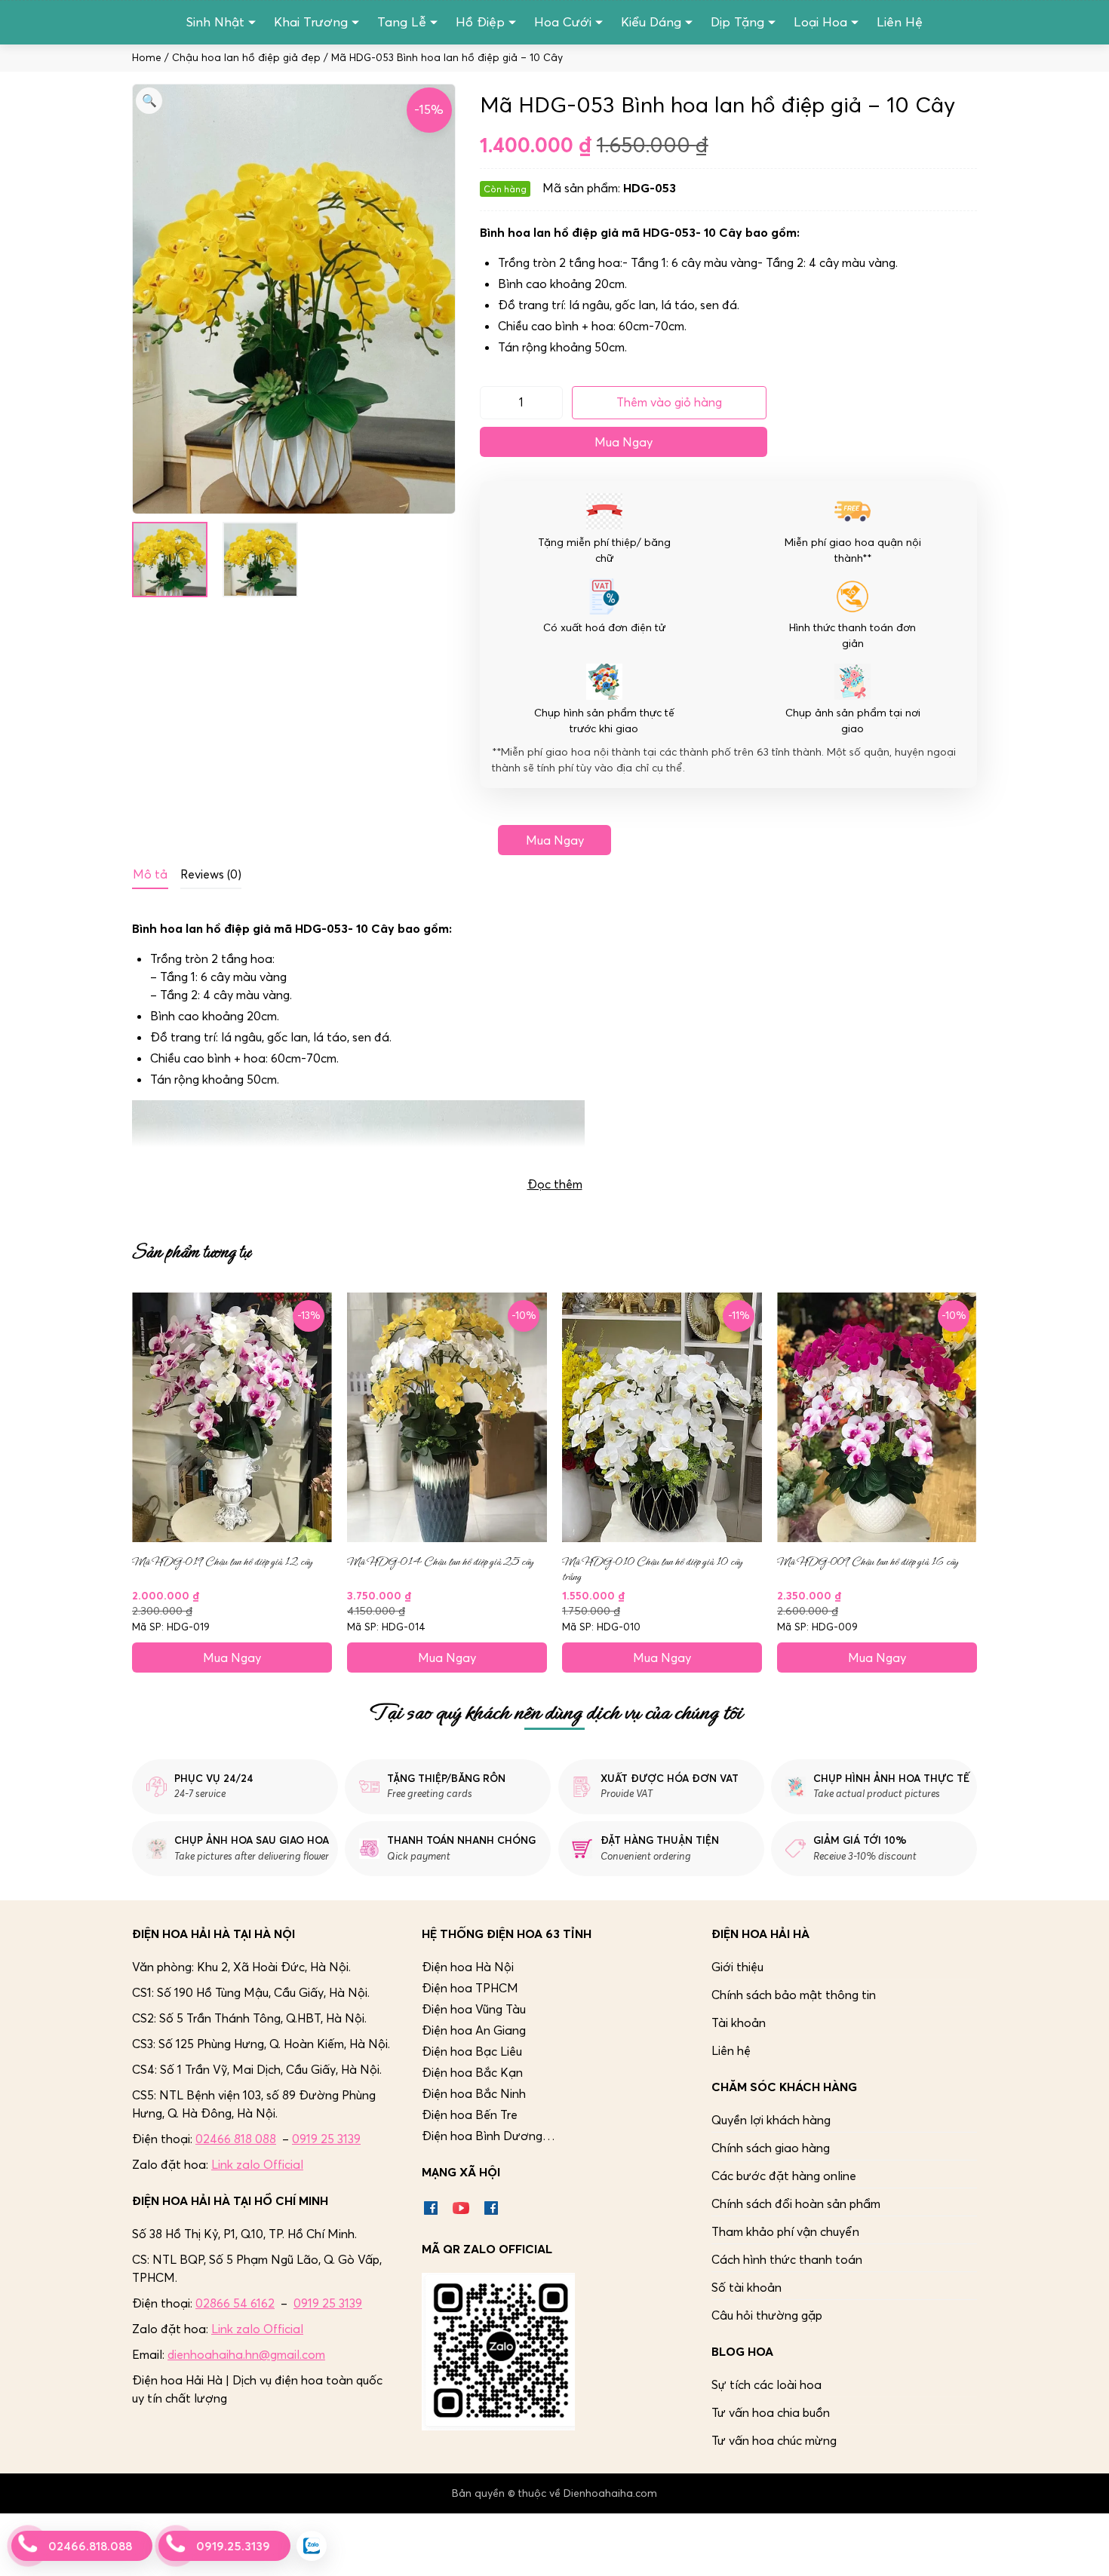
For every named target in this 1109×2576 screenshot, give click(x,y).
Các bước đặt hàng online (784, 2176)
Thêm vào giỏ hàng (669, 402)
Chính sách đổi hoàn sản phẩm (796, 2203)
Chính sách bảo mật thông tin (794, 1995)
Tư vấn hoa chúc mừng (774, 2440)
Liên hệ (731, 2050)
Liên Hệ (900, 22)
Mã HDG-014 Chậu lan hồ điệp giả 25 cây (440, 1562)
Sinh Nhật (215, 22)
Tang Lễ (402, 22)
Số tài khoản (747, 2287)
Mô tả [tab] (150, 874)
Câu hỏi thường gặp (767, 2315)
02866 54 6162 (235, 2303)
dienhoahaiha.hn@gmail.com (246, 2354)
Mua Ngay (624, 442)
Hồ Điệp (480, 22)
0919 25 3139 (326, 2139)
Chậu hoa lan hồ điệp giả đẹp (246, 58)
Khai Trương (311, 22)
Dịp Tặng (737, 22)
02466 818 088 (236, 2139)
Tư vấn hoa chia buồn (771, 2412)
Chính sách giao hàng (771, 2148)
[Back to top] (1082, 2549)
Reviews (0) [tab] (211, 874)
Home (147, 58)
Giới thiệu (737, 1967)
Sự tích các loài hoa (766, 2384)
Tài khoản (739, 2022)
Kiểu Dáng (651, 22)
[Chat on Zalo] (312, 2546)
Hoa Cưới (563, 22)
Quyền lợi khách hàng (771, 2120)
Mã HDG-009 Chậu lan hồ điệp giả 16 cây (868, 1562)
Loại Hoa (820, 22)
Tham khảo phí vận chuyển (785, 2231)
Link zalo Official (257, 2164)
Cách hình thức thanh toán (787, 2259)
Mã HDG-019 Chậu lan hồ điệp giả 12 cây (222, 1562)
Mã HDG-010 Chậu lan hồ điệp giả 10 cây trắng (652, 1569)
